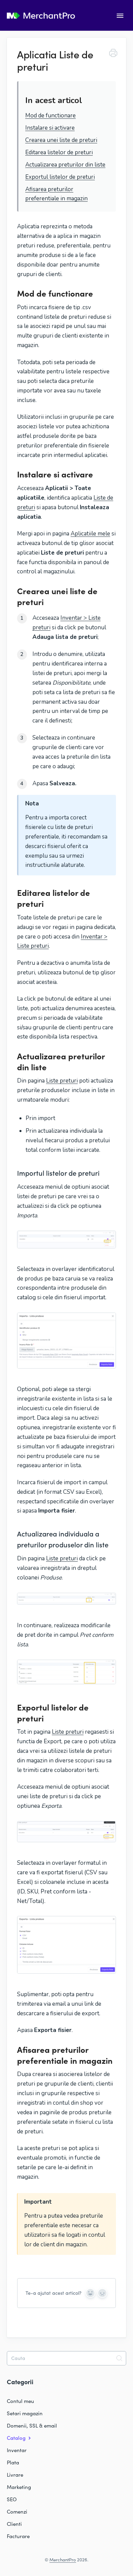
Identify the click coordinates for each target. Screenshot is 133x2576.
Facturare (18, 2536)
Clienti (14, 2524)
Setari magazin (25, 2413)
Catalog (17, 2438)
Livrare (15, 2475)
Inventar (17, 2450)
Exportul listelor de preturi (60, 177)
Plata (13, 2462)
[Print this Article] (113, 54)
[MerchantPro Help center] (41, 16)
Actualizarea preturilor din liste (65, 165)
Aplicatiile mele (90, 534)
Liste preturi (62, 1081)
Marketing (19, 2487)
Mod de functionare (50, 116)
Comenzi (17, 2511)
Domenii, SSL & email (32, 2425)
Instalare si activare (50, 128)
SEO (12, 2499)
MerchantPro (63, 2560)
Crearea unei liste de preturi (61, 140)
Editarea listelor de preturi (59, 152)
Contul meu (20, 2401)
